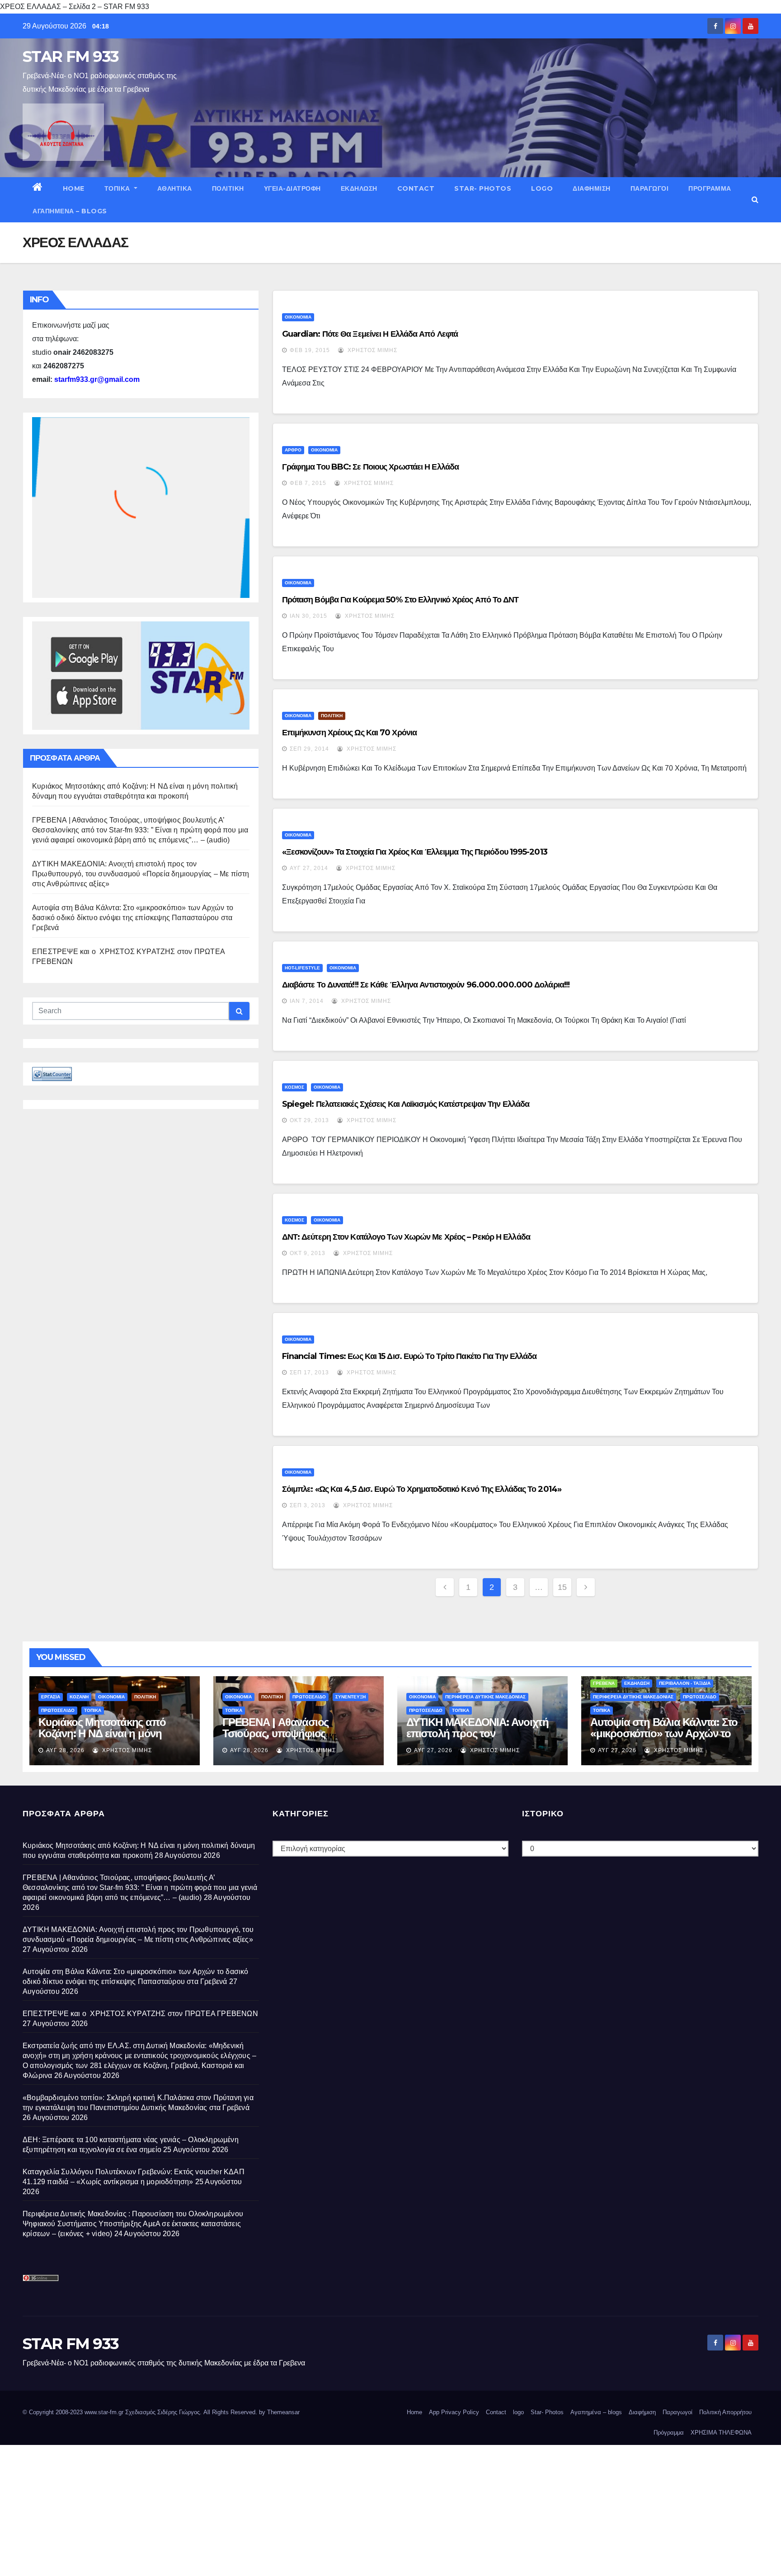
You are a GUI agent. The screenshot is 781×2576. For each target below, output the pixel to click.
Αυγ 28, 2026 (65, 1750)
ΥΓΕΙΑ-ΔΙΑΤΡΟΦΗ (292, 188)
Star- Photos (483, 188)
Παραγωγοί (650, 188)
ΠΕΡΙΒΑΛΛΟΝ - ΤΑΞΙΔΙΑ (685, 1683)
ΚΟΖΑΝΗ (79, 1697)
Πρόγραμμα (710, 188)
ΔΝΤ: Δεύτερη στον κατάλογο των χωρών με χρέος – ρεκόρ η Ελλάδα (406, 1237)
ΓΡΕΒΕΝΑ (604, 1683)
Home (74, 188)
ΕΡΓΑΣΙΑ (51, 1697)
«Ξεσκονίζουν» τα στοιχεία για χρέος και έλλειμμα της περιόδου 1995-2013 (415, 852)
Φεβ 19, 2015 (310, 350)
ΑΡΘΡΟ (293, 450)
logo (542, 188)
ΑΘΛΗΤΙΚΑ (175, 188)
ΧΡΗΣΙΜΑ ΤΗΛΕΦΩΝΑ (721, 2433)
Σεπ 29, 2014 (309, 749)
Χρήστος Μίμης (372, 350)
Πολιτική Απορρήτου (725, 2412)
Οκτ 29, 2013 (309, 1120)
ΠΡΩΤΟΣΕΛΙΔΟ (58, 1710)
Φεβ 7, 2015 (308, 483)
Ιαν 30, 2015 (308, 616)
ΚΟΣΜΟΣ (294, 1087)
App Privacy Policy (454, 2412)
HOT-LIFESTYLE (302, 968)
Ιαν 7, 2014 (307, 1001)
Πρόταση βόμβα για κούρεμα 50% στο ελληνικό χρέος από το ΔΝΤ (400, 600)
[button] (755, 200)
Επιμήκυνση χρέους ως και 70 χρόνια (349, 733)
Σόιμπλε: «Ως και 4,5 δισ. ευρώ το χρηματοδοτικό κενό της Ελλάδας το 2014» (422, 1489)
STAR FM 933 (71, 56)
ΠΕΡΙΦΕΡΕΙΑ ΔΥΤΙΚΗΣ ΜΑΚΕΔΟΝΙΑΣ (485, 1697)
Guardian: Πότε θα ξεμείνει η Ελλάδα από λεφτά (370, 334)
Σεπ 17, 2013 (309, 1373)
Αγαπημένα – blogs (70, 211)
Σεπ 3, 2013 (308, 1505)
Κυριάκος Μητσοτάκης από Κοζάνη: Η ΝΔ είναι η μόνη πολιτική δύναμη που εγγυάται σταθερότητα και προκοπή (110, 1739)
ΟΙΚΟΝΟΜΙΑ (298, 317)
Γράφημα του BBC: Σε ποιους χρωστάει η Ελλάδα (370, 467)
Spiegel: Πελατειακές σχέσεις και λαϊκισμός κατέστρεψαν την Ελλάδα (406, 1104)
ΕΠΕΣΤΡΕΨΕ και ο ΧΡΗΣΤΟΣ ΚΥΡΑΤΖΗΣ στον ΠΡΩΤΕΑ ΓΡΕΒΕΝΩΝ (140, 2014)
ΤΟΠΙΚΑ (118, 188)
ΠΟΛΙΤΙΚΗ (228, 188)
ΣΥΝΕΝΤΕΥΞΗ (351, 1697)
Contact (416, 188)
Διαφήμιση (592, 188)
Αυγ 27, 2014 (309, 868)
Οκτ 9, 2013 (308, 1253)
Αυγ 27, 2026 (433, 1750)
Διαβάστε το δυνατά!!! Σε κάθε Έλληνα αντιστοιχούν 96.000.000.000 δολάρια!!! (426, 985)
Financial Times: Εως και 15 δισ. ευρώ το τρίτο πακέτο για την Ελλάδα (409, 1356)
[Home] (38, 188)
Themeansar (283, 2412)
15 (562, 1587)
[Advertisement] (271, 2508)
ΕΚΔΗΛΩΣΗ (359, 188)
